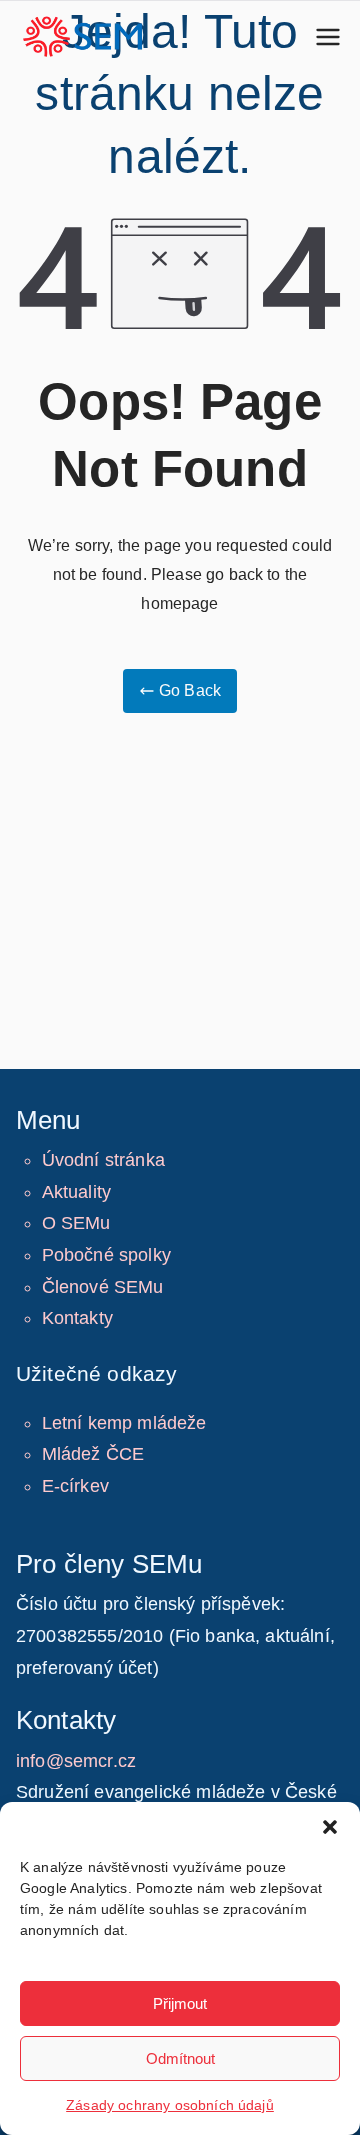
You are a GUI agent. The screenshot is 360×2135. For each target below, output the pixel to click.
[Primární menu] (328, 37)
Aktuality (76, 1192)
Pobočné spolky (106, 1255)
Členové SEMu (103, 1287)
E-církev (75, 1486)
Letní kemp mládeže (124, 1423)
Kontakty (77, 1318)
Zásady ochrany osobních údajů (170, 2105)
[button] (330, 1827)
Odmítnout (180, 2058)
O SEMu (76, 1223)
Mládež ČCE (93, 1454)
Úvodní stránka (103, 1160)
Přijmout (180, 2003)
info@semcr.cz (76, 1761)
